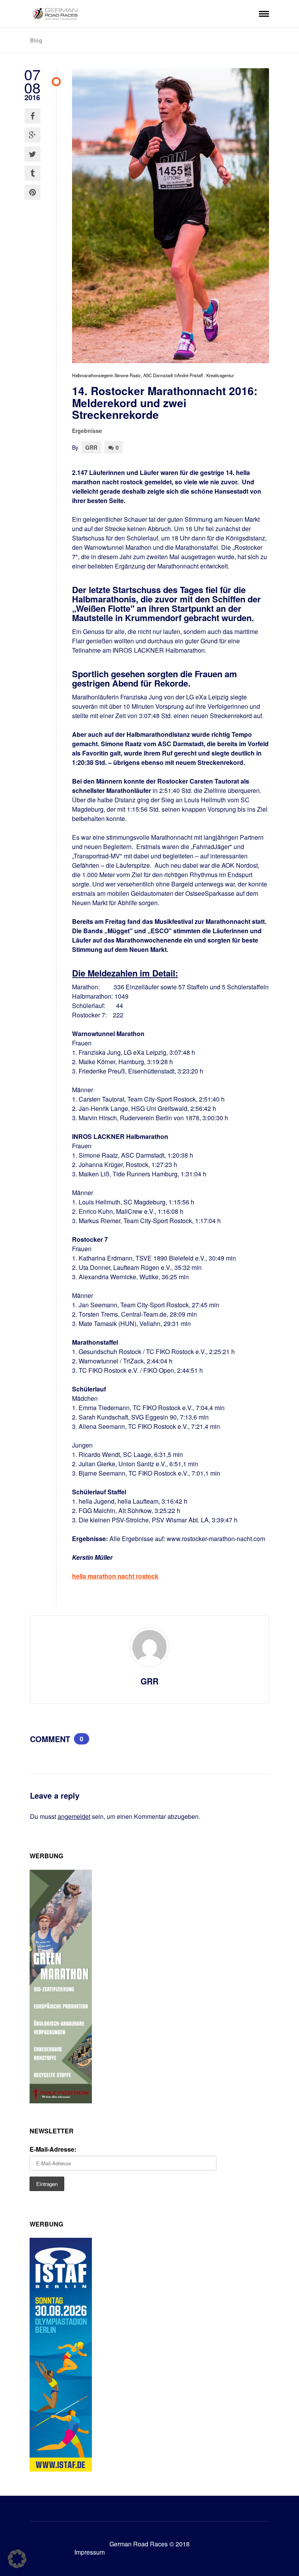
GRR (91, 447)
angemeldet (74, 1816)
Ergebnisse (87, 431)
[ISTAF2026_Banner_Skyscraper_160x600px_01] (61, 2469)
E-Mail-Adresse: (53, 2149)
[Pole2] (61, 2101)
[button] (17, 2559)
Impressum (90, 2552)
